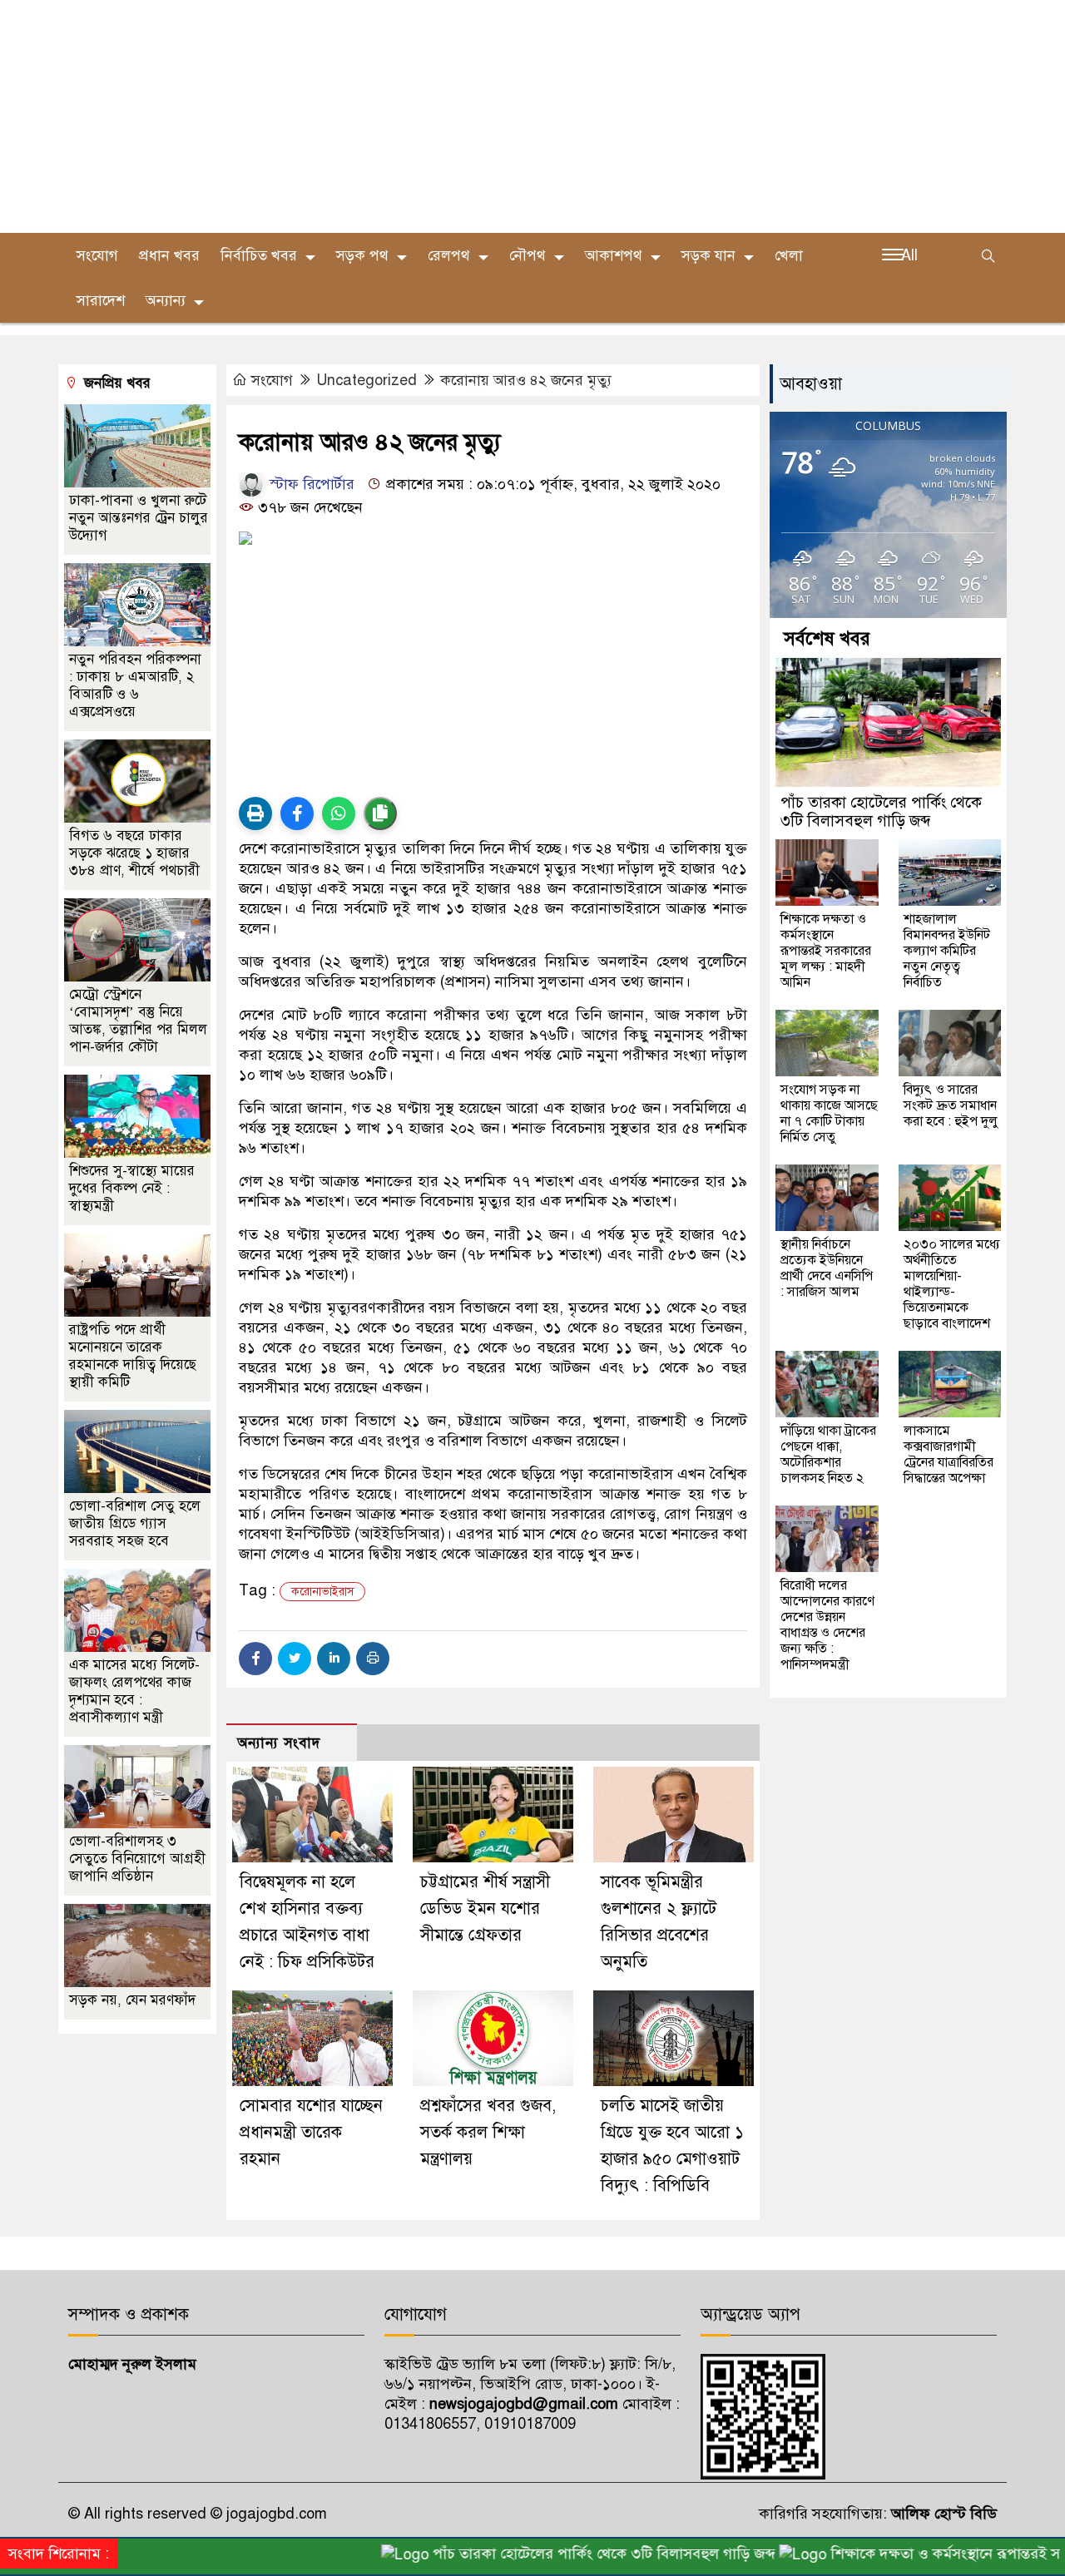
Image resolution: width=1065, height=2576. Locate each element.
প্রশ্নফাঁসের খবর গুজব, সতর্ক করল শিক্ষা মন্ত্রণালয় (488, 2132)
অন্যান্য (166, 300)
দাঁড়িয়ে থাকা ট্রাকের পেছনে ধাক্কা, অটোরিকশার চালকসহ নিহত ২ (828, 1454)
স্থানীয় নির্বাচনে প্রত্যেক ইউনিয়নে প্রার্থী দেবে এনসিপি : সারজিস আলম (827, 1268)
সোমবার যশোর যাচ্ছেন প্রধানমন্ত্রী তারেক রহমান (311, 2132)
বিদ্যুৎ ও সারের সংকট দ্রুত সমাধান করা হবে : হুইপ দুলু (951, 1105)
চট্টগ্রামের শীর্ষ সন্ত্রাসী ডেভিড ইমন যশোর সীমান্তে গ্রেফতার (485, 1909)
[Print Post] (255, 813)
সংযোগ (97, 255)
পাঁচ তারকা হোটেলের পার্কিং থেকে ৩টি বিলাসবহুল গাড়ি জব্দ (881, 811)
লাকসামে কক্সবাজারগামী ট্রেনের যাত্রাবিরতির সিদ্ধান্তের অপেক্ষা (949, 1454)
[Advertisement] (499, 116)
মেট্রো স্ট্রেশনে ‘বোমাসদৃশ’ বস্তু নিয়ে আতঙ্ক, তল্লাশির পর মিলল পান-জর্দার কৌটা (138, 1021)
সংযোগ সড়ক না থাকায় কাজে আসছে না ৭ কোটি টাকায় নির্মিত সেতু (829, 1113)
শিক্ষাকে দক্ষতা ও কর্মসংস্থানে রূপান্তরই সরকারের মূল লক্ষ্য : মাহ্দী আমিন (826, 951)
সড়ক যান (708, 255)
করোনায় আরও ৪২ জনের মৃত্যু (526, 380)
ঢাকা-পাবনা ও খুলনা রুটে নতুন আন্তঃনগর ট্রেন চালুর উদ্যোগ (139, 518)
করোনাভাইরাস (322, 1592)
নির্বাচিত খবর (259, 255)
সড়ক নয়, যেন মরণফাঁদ (132, 2000)
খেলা (789, 255)
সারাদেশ (101, 300)
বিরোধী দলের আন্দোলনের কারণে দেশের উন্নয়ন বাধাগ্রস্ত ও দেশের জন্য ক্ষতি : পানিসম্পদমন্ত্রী (827, 1625)
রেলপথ (449, 255)
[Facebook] (255, 1659)
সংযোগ (272, 380)
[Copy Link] (380, 813)
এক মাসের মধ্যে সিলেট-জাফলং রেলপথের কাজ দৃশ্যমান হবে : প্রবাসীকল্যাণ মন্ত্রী (134, 1691)
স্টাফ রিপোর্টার (310, 484)
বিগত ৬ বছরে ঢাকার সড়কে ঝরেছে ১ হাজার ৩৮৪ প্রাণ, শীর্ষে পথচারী (136, 853)
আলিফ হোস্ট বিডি (942, 2514)
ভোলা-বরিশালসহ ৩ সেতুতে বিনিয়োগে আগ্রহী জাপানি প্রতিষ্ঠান (137, 1859)
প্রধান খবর (169, 255)
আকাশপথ (614, 255)
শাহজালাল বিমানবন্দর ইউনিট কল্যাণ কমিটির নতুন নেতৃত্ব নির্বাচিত (947, 951)
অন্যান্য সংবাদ (279, 1743)
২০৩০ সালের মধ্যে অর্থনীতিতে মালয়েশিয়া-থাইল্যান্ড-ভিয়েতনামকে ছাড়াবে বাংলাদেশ (952, 1284)
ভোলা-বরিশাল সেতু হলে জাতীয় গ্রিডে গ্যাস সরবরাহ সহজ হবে (135, 1523)
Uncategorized (367, 380)
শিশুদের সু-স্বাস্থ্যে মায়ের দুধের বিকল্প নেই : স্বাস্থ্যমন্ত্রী (132, 1188)
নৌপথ (528, 255)
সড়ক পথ (362, 255)
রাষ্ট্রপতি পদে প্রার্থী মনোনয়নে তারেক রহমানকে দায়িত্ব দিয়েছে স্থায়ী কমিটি (133, 1356)
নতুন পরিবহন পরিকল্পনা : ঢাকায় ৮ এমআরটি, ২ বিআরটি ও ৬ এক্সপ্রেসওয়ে (135, 685)
